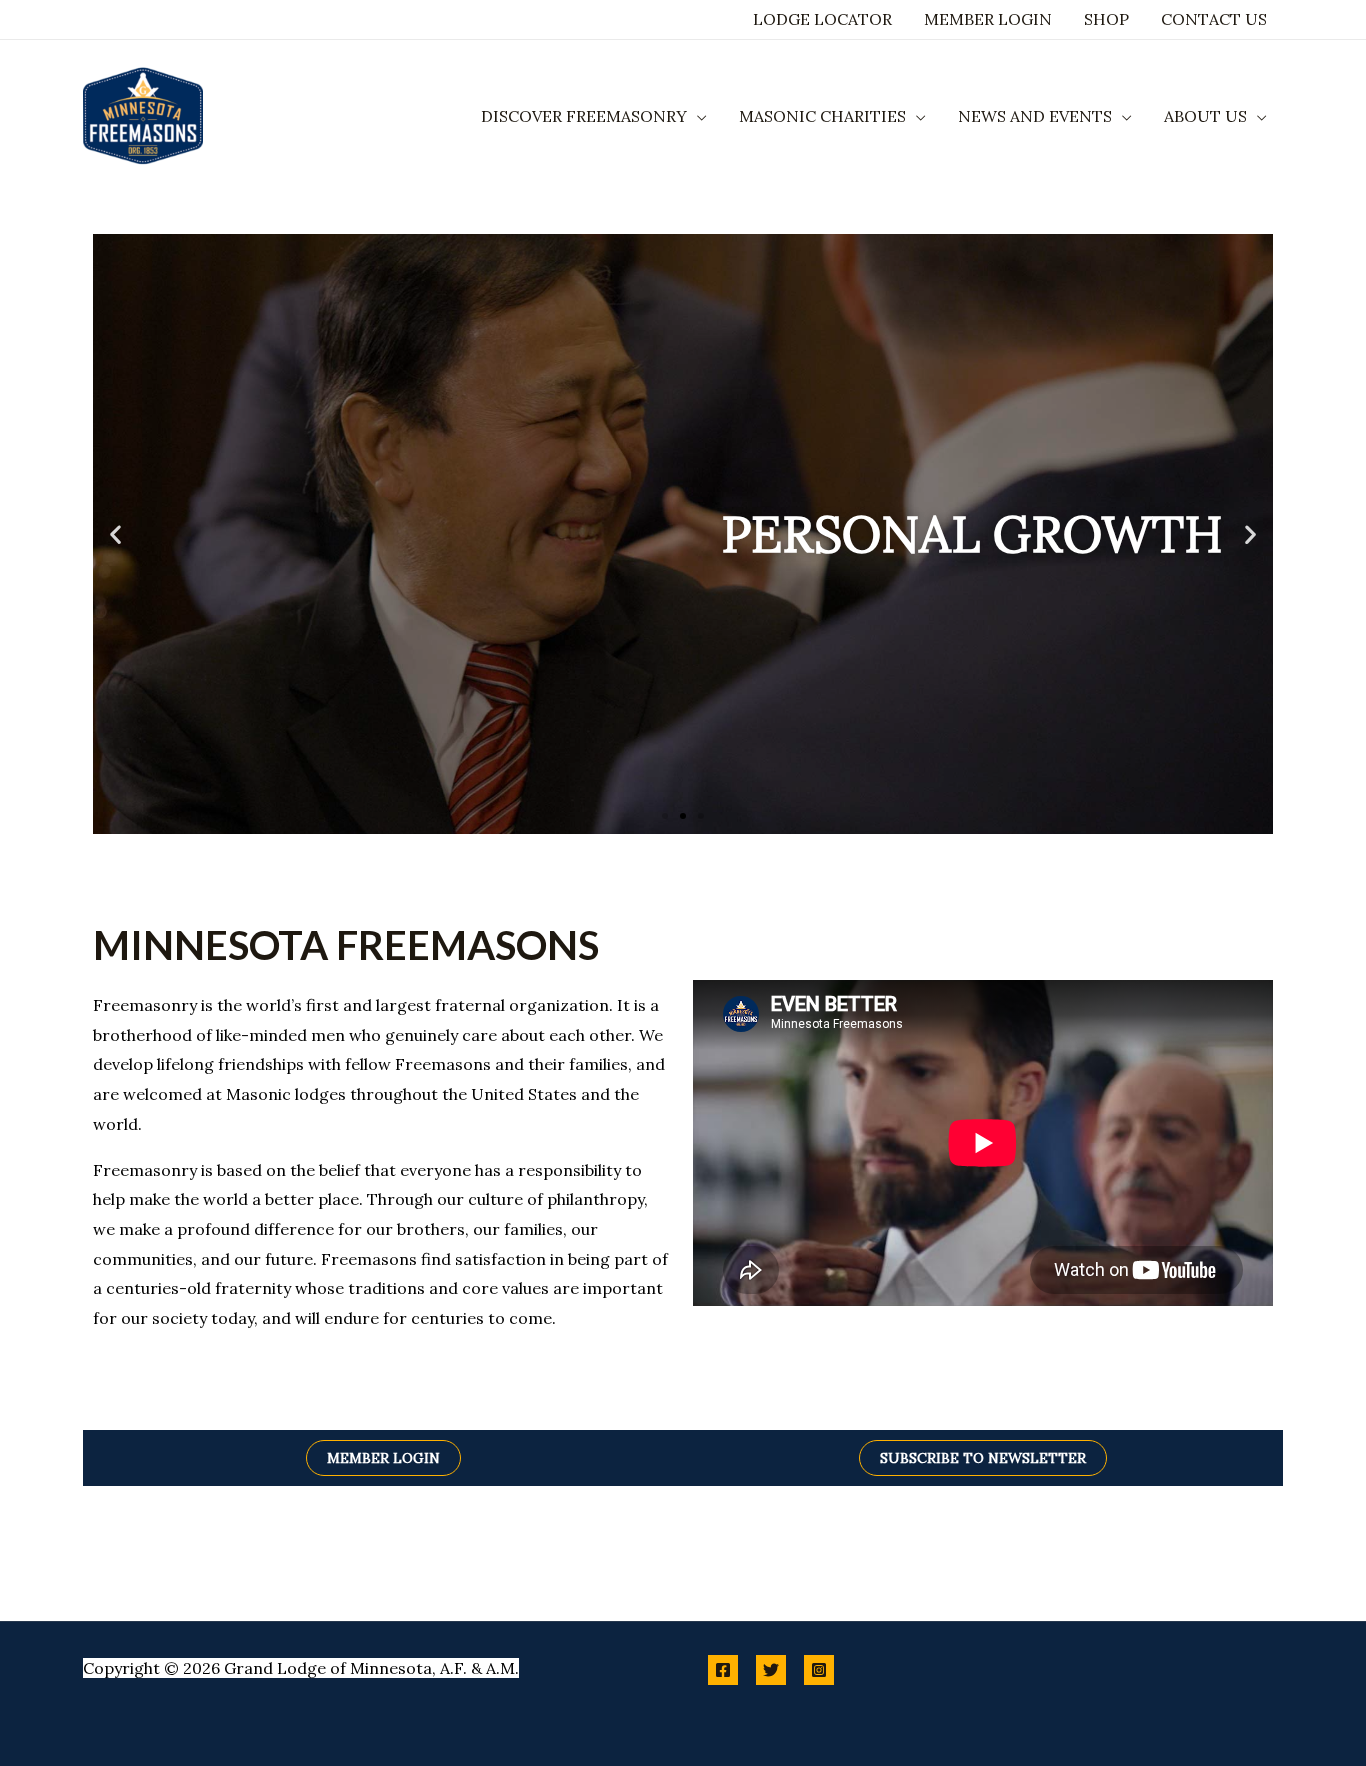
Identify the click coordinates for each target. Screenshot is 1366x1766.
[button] (697, 116)
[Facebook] (723, 1670)
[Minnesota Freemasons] (143, 114)
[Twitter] (771, 1670)
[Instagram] (819, 1670)
